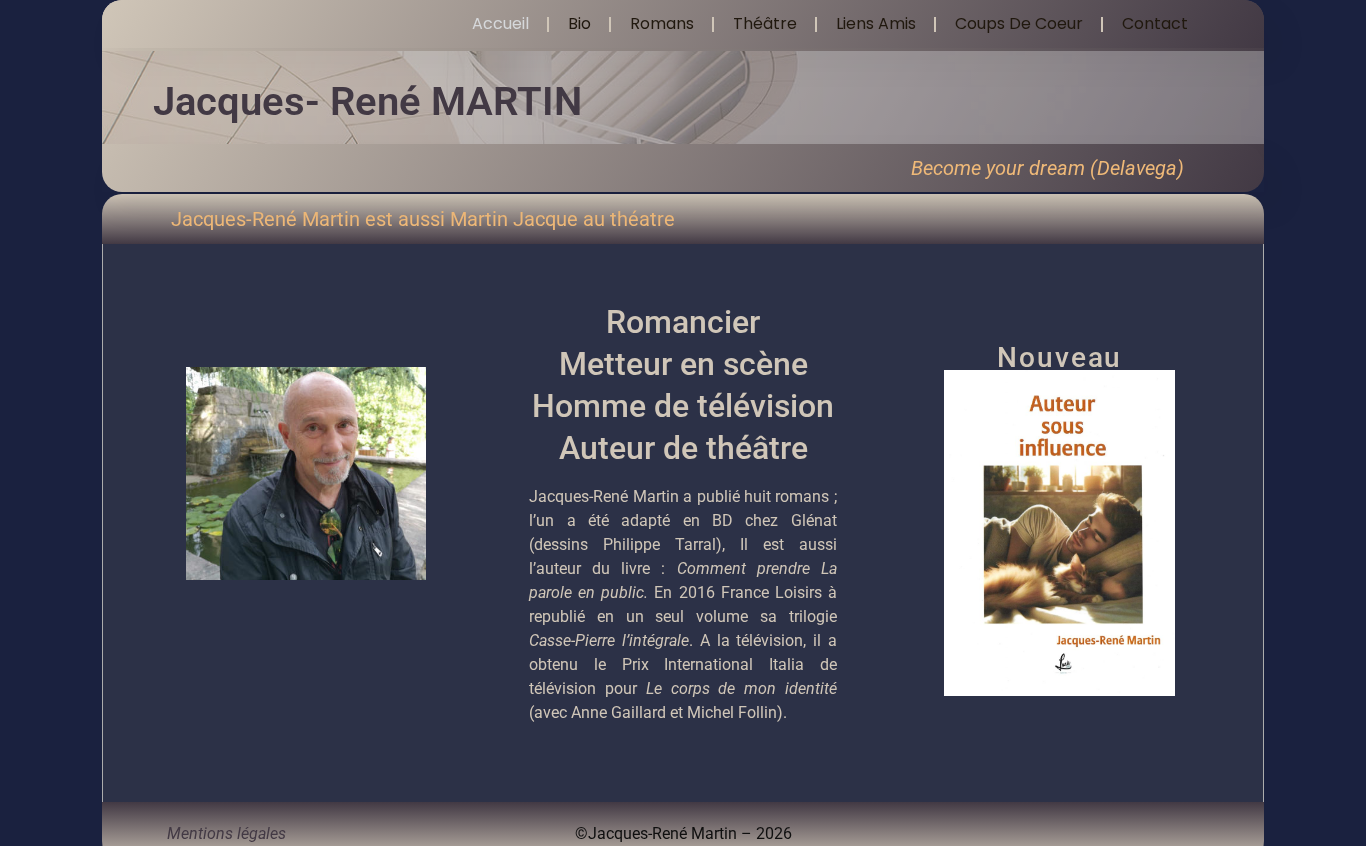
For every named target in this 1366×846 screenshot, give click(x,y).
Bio (579, 23)
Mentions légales (226, 833)
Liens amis (876, 23)
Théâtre (765, 23)
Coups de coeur (1019, 23)
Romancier (683, 322)
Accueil (500, 23)
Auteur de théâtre (683, 448)
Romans (662, 23)
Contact (1155, 23)
